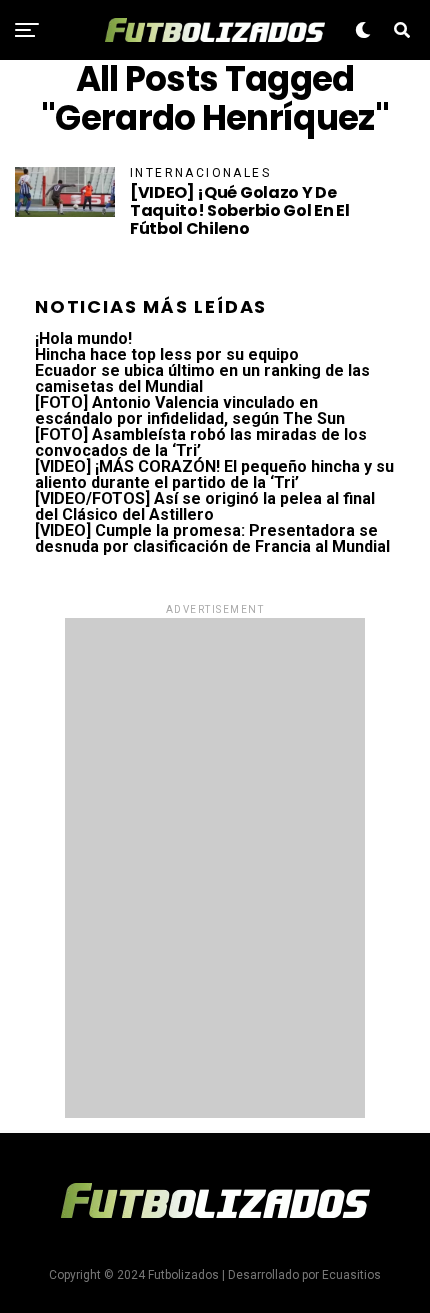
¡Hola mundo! (83, 338)
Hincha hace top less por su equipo (167, 354)
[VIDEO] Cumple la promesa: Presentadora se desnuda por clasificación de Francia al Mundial (212, 538)
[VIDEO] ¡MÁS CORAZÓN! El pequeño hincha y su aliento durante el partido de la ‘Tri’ (214, 474)
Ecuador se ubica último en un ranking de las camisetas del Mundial (202, 378)
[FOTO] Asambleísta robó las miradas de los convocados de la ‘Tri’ (201, 442)
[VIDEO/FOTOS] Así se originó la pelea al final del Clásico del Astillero (205, 506)
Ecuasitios (351, 1275)
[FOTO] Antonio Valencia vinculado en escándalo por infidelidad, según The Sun (190, 410)
